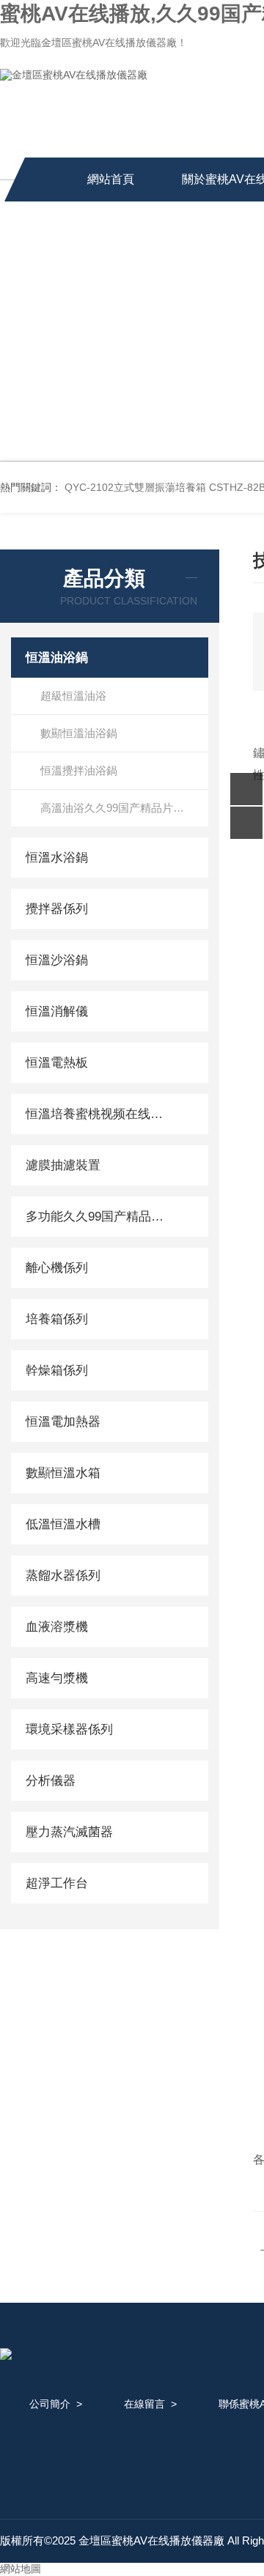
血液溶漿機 (57, 1627)
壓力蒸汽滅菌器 (69, 1832)
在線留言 (144, 2404)
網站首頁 (111, 179)
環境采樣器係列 (69, 1729)
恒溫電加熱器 (63, 1422)
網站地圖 (21, 2569)
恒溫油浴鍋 (57, 658)
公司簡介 (50, 2404)
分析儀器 (51, 1781)
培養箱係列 (57, 1319)
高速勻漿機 (57, 1678)
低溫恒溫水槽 (63, 1524)
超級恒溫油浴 (73, 696)
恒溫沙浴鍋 (57, 960)
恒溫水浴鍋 (57, 858)
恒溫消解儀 (57, 1011)
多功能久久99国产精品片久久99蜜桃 (97, 1217)
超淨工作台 (57, 1883)
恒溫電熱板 (57, 1063)
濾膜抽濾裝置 (63, 1165)
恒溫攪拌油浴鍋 (79, 770)
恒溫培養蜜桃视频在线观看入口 (97, 1114)
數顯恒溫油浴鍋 (79, 733)
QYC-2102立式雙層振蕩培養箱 (135, 487)
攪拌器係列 (57, 909)
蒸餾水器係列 (63, 1576)
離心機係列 (57, 1268)
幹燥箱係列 (57, 1370)
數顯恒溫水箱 (63, 1473)
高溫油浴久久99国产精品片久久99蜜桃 (124, 808)
